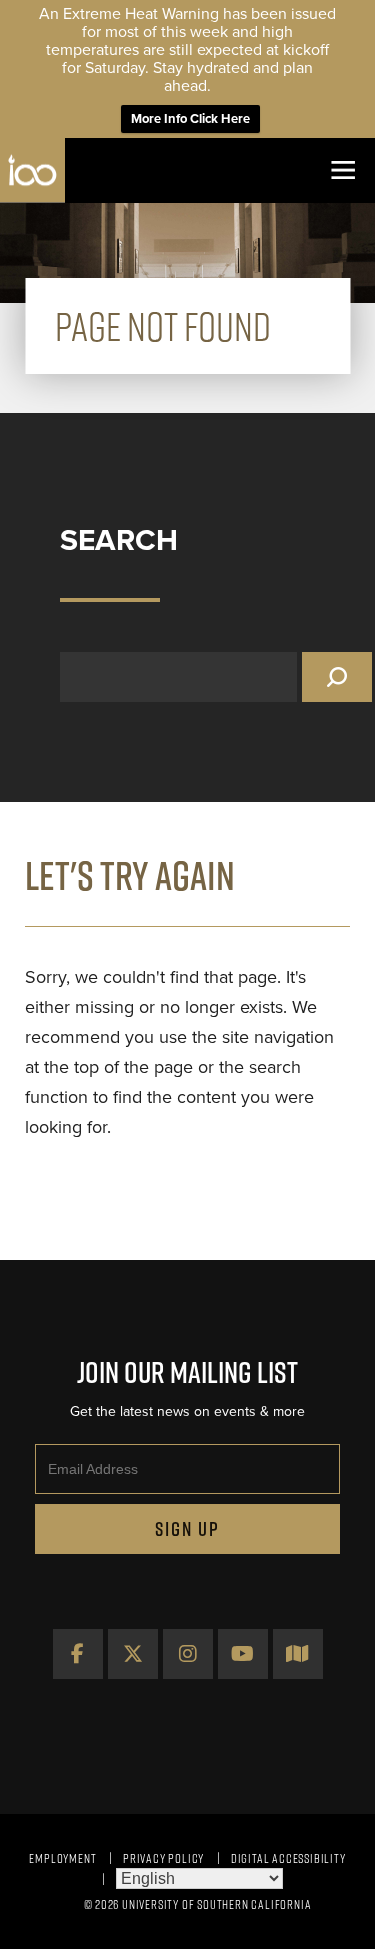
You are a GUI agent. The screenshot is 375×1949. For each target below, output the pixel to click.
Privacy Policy (163, 1858)
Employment (62, 1858)
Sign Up (187, 1529)
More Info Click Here (190, 119)
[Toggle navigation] (342, 170)
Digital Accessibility (288, 1858)
